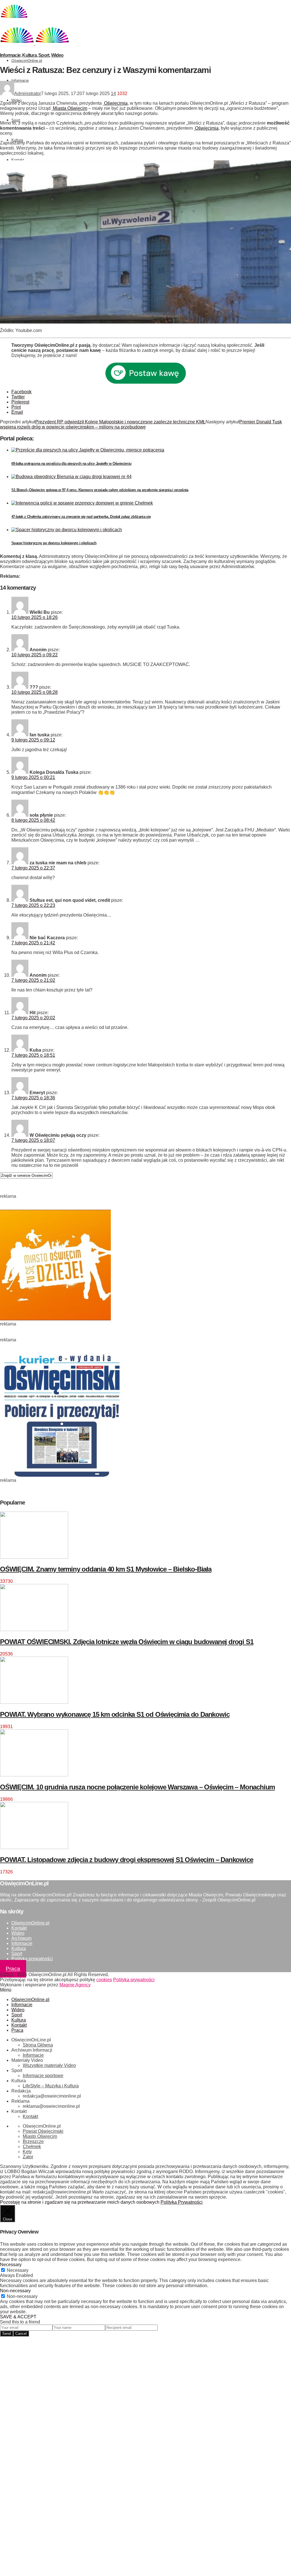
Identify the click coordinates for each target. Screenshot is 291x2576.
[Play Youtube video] (145, 242)
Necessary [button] (11, 2265)
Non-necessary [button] (15, 2291)
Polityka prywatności (32, 1959)
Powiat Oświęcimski (43, 2131)
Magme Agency (75, 1985)
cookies (104, 1980)
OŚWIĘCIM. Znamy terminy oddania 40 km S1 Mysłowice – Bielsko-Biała (106, 1569)
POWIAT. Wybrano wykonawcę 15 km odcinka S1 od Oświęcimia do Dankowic (115, 1714)
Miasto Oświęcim (40, 2136)
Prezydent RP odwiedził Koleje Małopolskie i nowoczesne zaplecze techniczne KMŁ (120, 422)
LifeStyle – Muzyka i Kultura (51, 2086)
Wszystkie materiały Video (49, 2065)
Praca (13, 1969)
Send (7, 2334)
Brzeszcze (33, 2141)
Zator (28, 2157)
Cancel (21, 2334)
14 (113, 93)
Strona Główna (38, 2045)
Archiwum (21, 1938)
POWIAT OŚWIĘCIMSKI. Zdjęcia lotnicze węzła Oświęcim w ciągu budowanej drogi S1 (127, 1642)
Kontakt (18, 160)
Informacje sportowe (43, 2076)
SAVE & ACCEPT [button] (18, 2317)
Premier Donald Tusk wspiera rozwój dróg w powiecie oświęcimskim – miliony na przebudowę (141, 424)
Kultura (17, 140)
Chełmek (32, 2147)
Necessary (18, 2270)
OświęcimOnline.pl (27, 61)
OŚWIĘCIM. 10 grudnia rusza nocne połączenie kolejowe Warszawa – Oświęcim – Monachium (137, 1787)
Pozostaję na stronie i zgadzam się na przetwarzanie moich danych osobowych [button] (80, 2202)
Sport (16, 120)
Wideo (16, 100)
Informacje (20, 80)
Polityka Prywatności (182, 2202)
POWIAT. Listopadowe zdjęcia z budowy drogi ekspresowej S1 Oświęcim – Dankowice (126, 1860)
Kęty (27, 2152)
